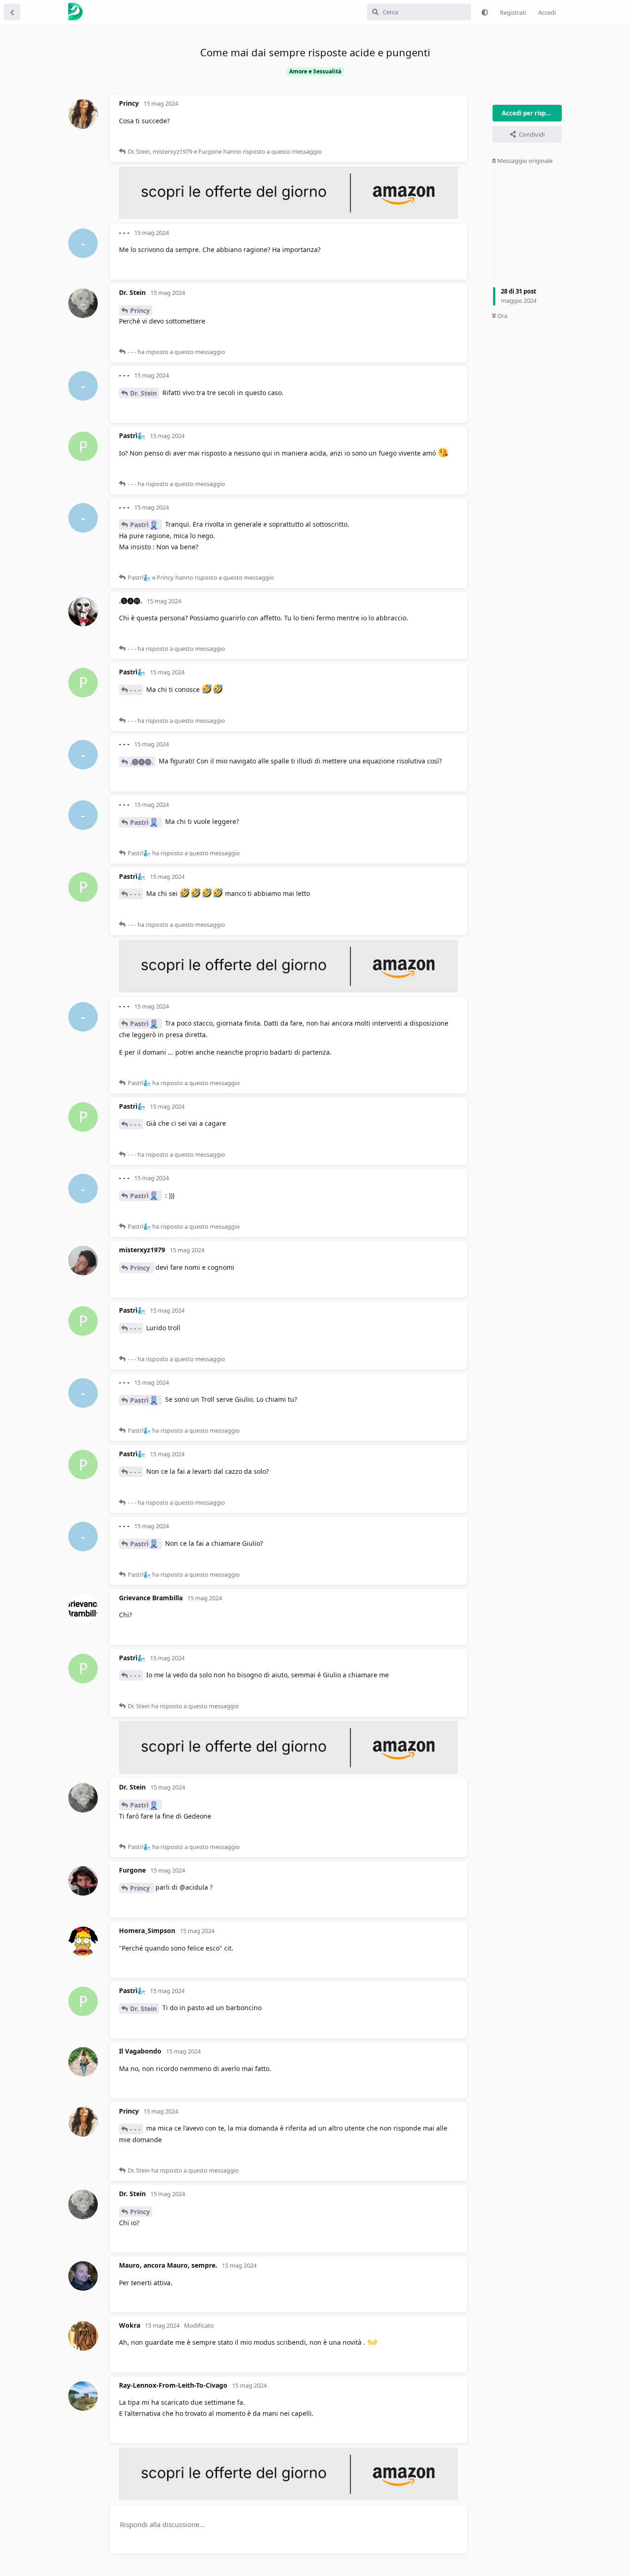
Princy (140, 310)
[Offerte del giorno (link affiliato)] (288, 216)
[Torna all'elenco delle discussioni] (12, 12)
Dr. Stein (143, 393)
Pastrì (139, 525)
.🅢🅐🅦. (142, 762)
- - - (135, 690)
